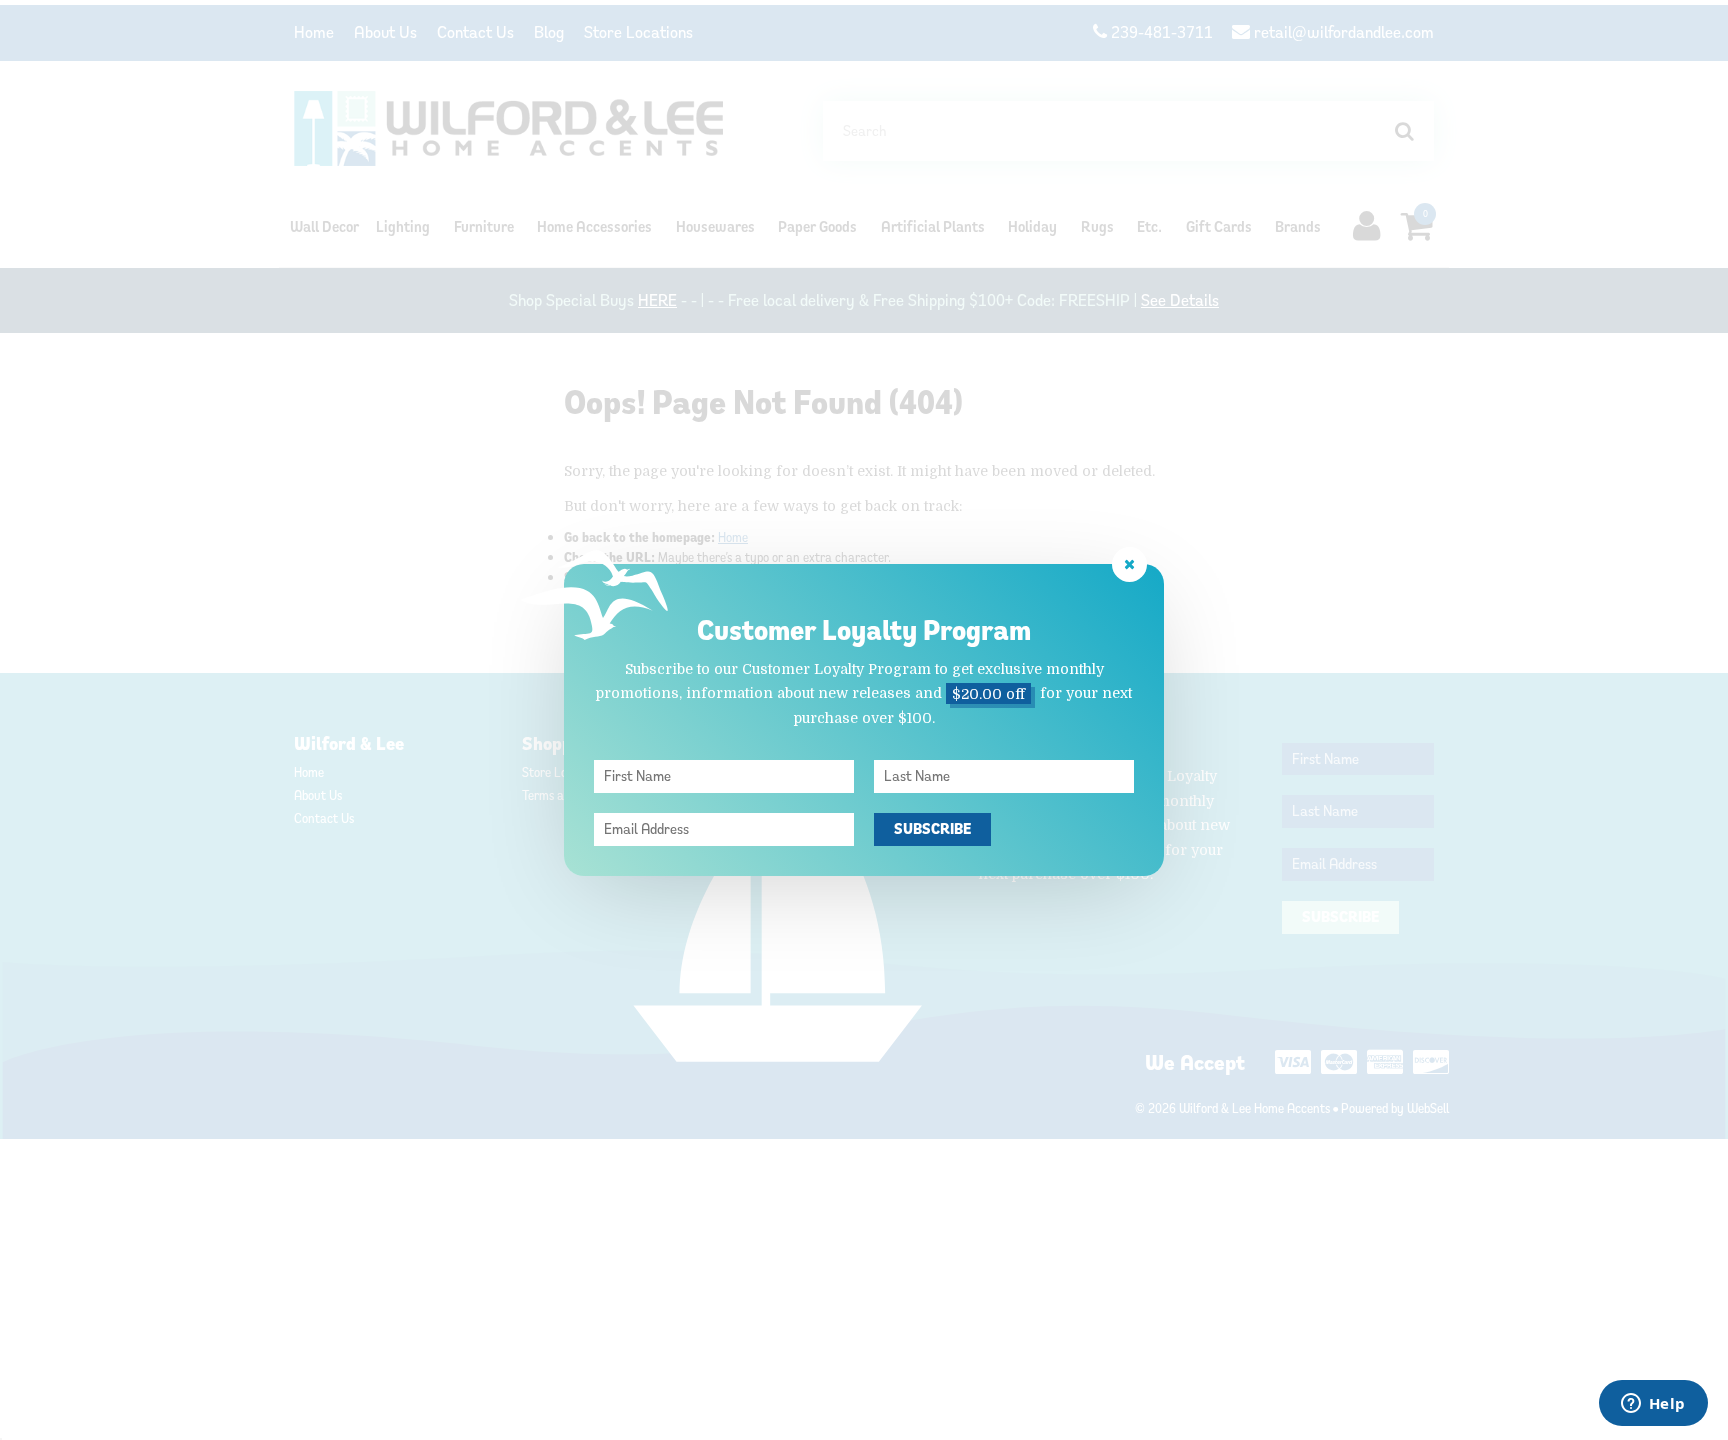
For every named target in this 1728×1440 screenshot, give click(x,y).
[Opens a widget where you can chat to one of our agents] (1653, 1405)
